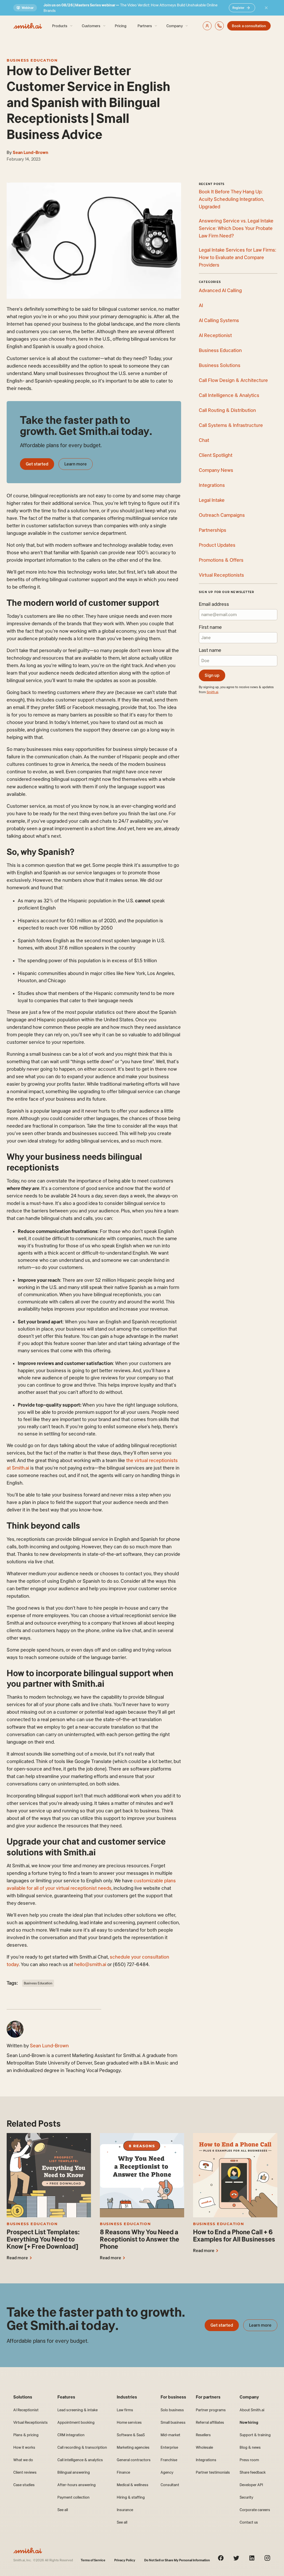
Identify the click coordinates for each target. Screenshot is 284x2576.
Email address (214, 604)
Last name (210, 650)
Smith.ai (212, 692)
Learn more (76, 464)
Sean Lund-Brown (31, 152)
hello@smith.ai (90, 1964)
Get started (37, 464)
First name (210, 627)
